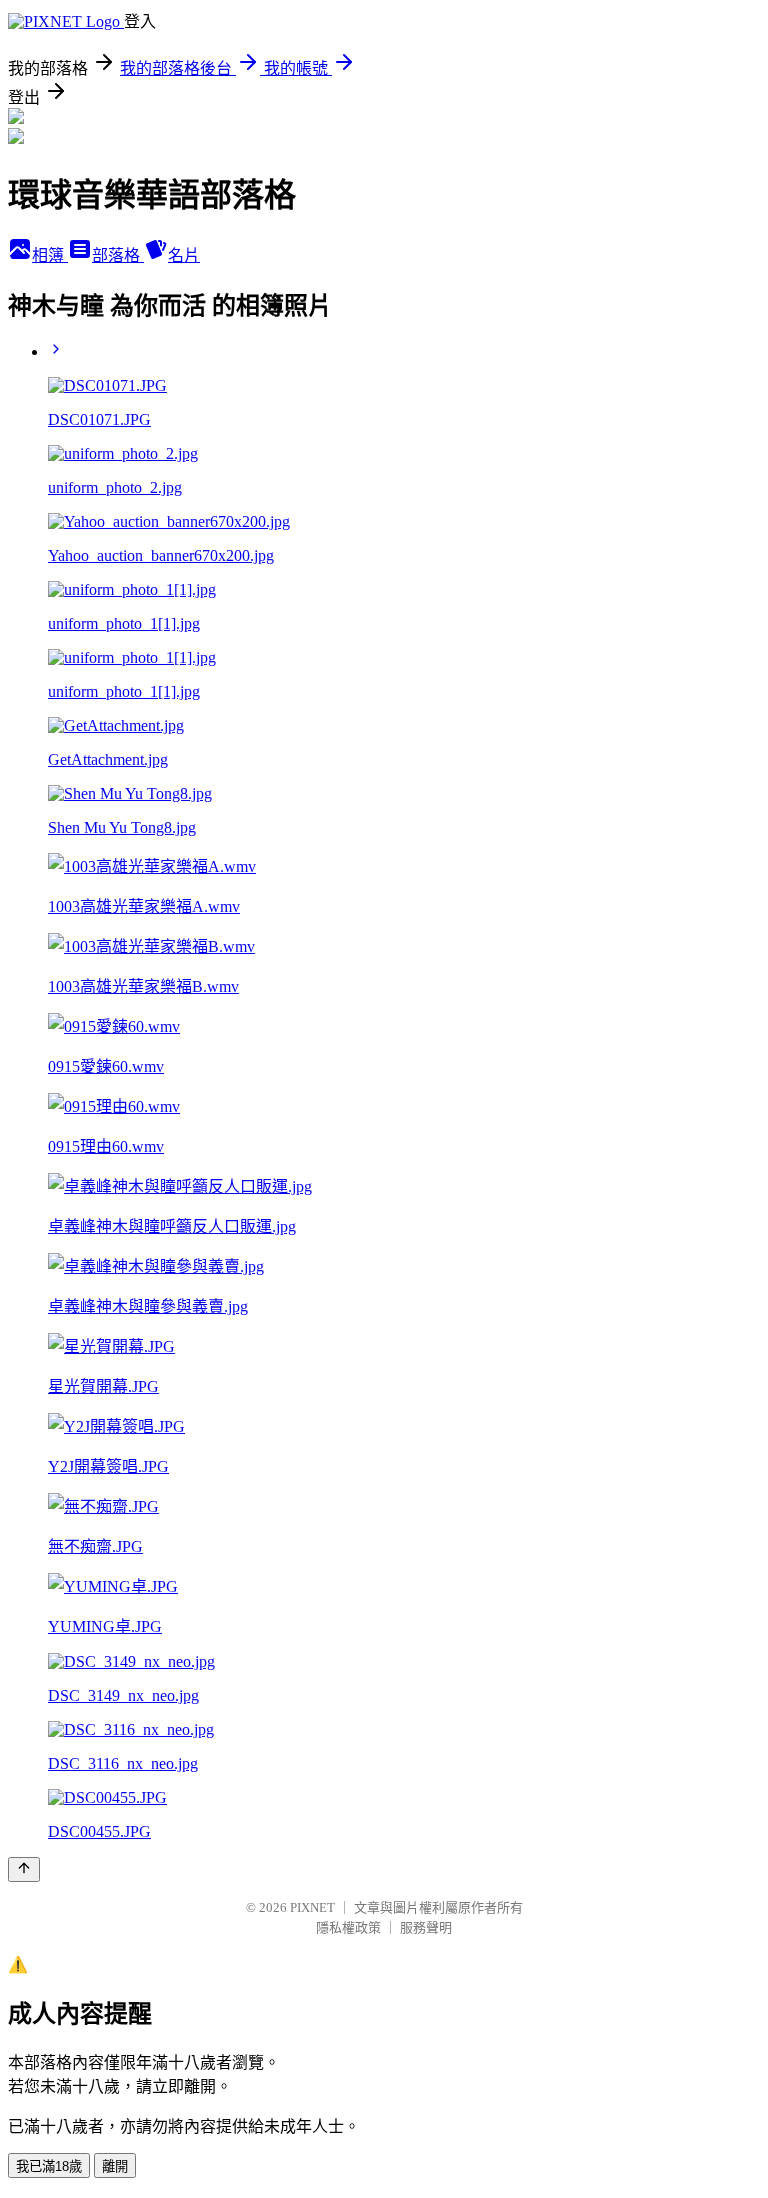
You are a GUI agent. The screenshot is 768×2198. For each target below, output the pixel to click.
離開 (115, 2166)
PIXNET (312, 1907)
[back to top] (24, 1869)
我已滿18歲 (49, 2166)
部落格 (118, 255)
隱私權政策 (348, 1927)
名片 (184, 255)
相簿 (50, 255)
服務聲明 (426, 1927)
